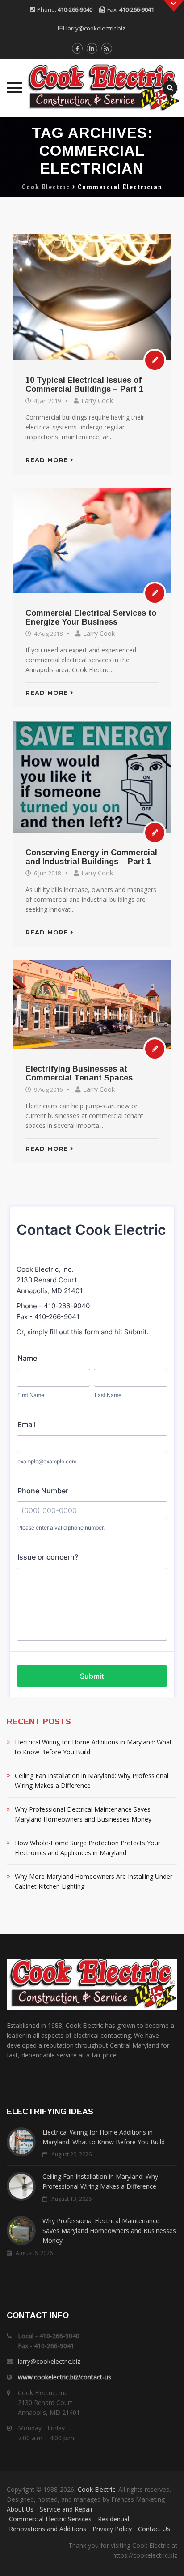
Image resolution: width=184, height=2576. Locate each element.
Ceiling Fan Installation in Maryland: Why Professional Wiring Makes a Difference (92, 1781)
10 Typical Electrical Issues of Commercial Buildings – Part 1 (84, 385)
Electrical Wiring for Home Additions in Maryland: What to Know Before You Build (93, 1747)
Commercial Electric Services (50, 2519)
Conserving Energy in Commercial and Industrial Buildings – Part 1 (91, 857)
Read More (47, 460)
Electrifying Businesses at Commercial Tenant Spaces (79, 1073)
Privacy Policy (112, 2529)
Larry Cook (97, 401)
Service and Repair (66, 2509)
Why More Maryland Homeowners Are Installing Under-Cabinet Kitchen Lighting (95, 1881)
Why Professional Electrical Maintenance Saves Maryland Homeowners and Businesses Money (83, 1814)
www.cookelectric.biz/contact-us (65, 2377)
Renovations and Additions (48, 2529)
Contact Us (154, 2529)
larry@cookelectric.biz (96, 28)
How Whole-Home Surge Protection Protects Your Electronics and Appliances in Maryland (88, 1848)
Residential (113, 2519)
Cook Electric (96, 2489)
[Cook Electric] (92, 88)
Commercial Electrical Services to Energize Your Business (91, 617)
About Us (20, 2509)
